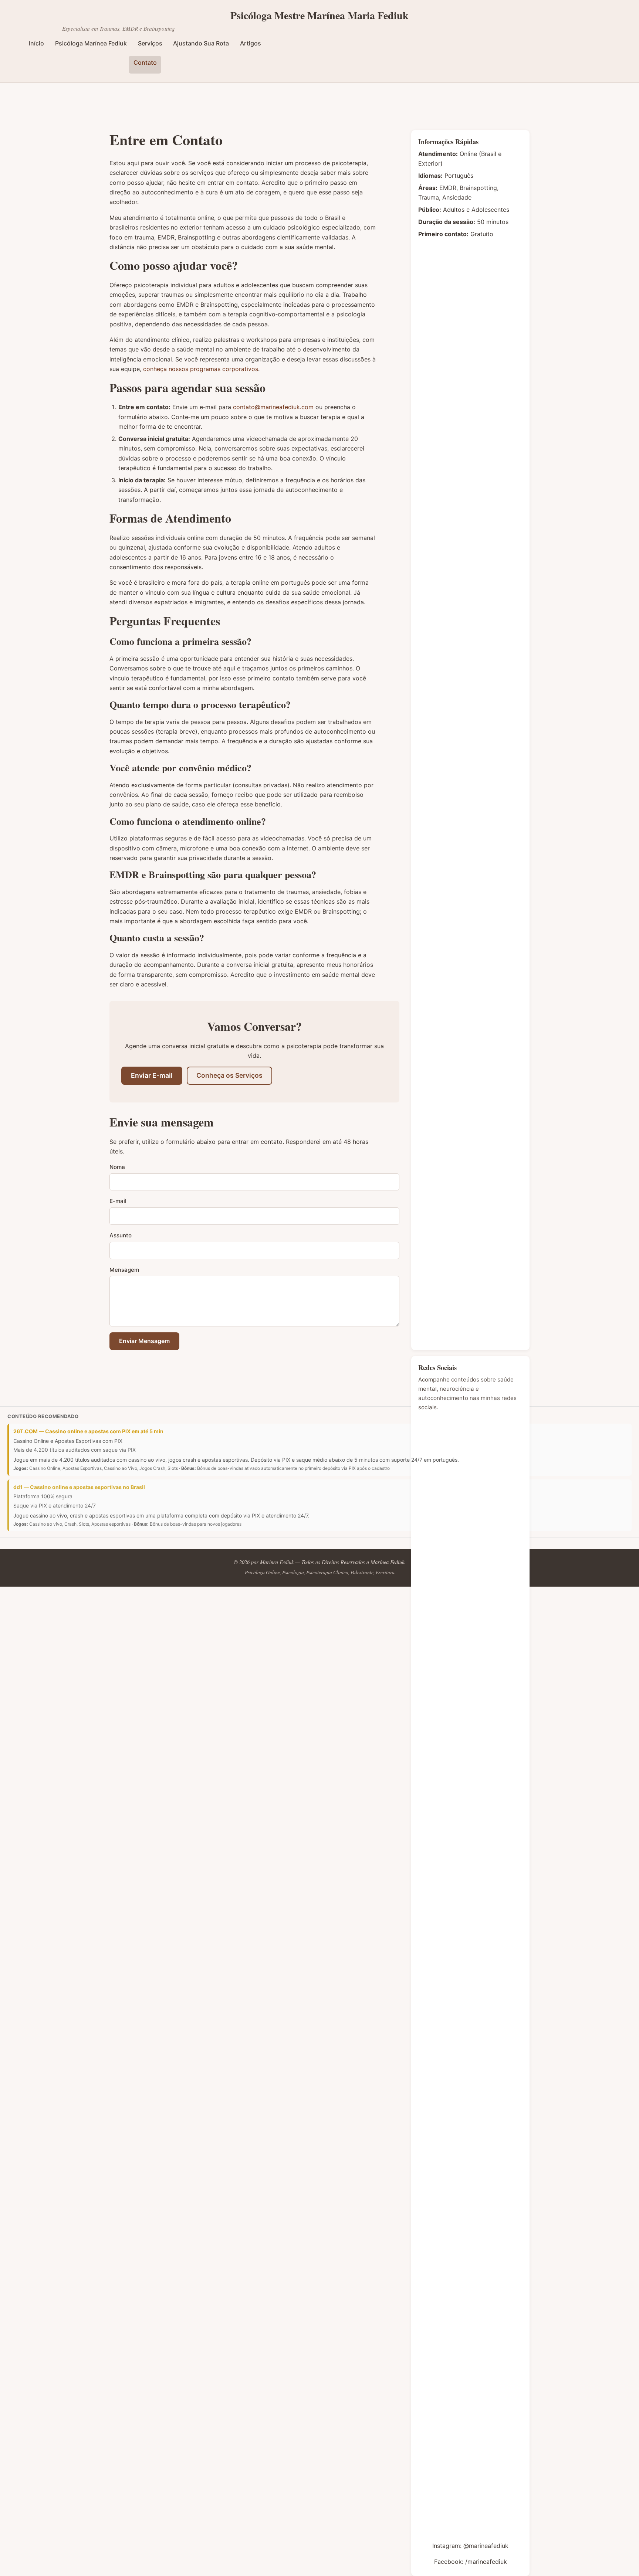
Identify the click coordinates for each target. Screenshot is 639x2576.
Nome (117, 1167)
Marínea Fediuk (277, 1562)
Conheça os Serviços (229, 1075)
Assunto (121, 1235)
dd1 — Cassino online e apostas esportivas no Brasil (79, 1487)
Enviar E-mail (152, 1075)
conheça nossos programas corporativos (201, 369)
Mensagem (124, 1270)
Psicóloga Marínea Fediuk (91, 43)
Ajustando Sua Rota (201, 43)
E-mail (118, 1201)
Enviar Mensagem (144, 1341)
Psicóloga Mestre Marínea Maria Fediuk (319, 16)
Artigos (251, 43)
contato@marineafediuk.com (273, 407)
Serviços (150, 43)
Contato (145, 62)
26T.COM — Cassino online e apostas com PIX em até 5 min (88, 1431)
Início (36, 43)
